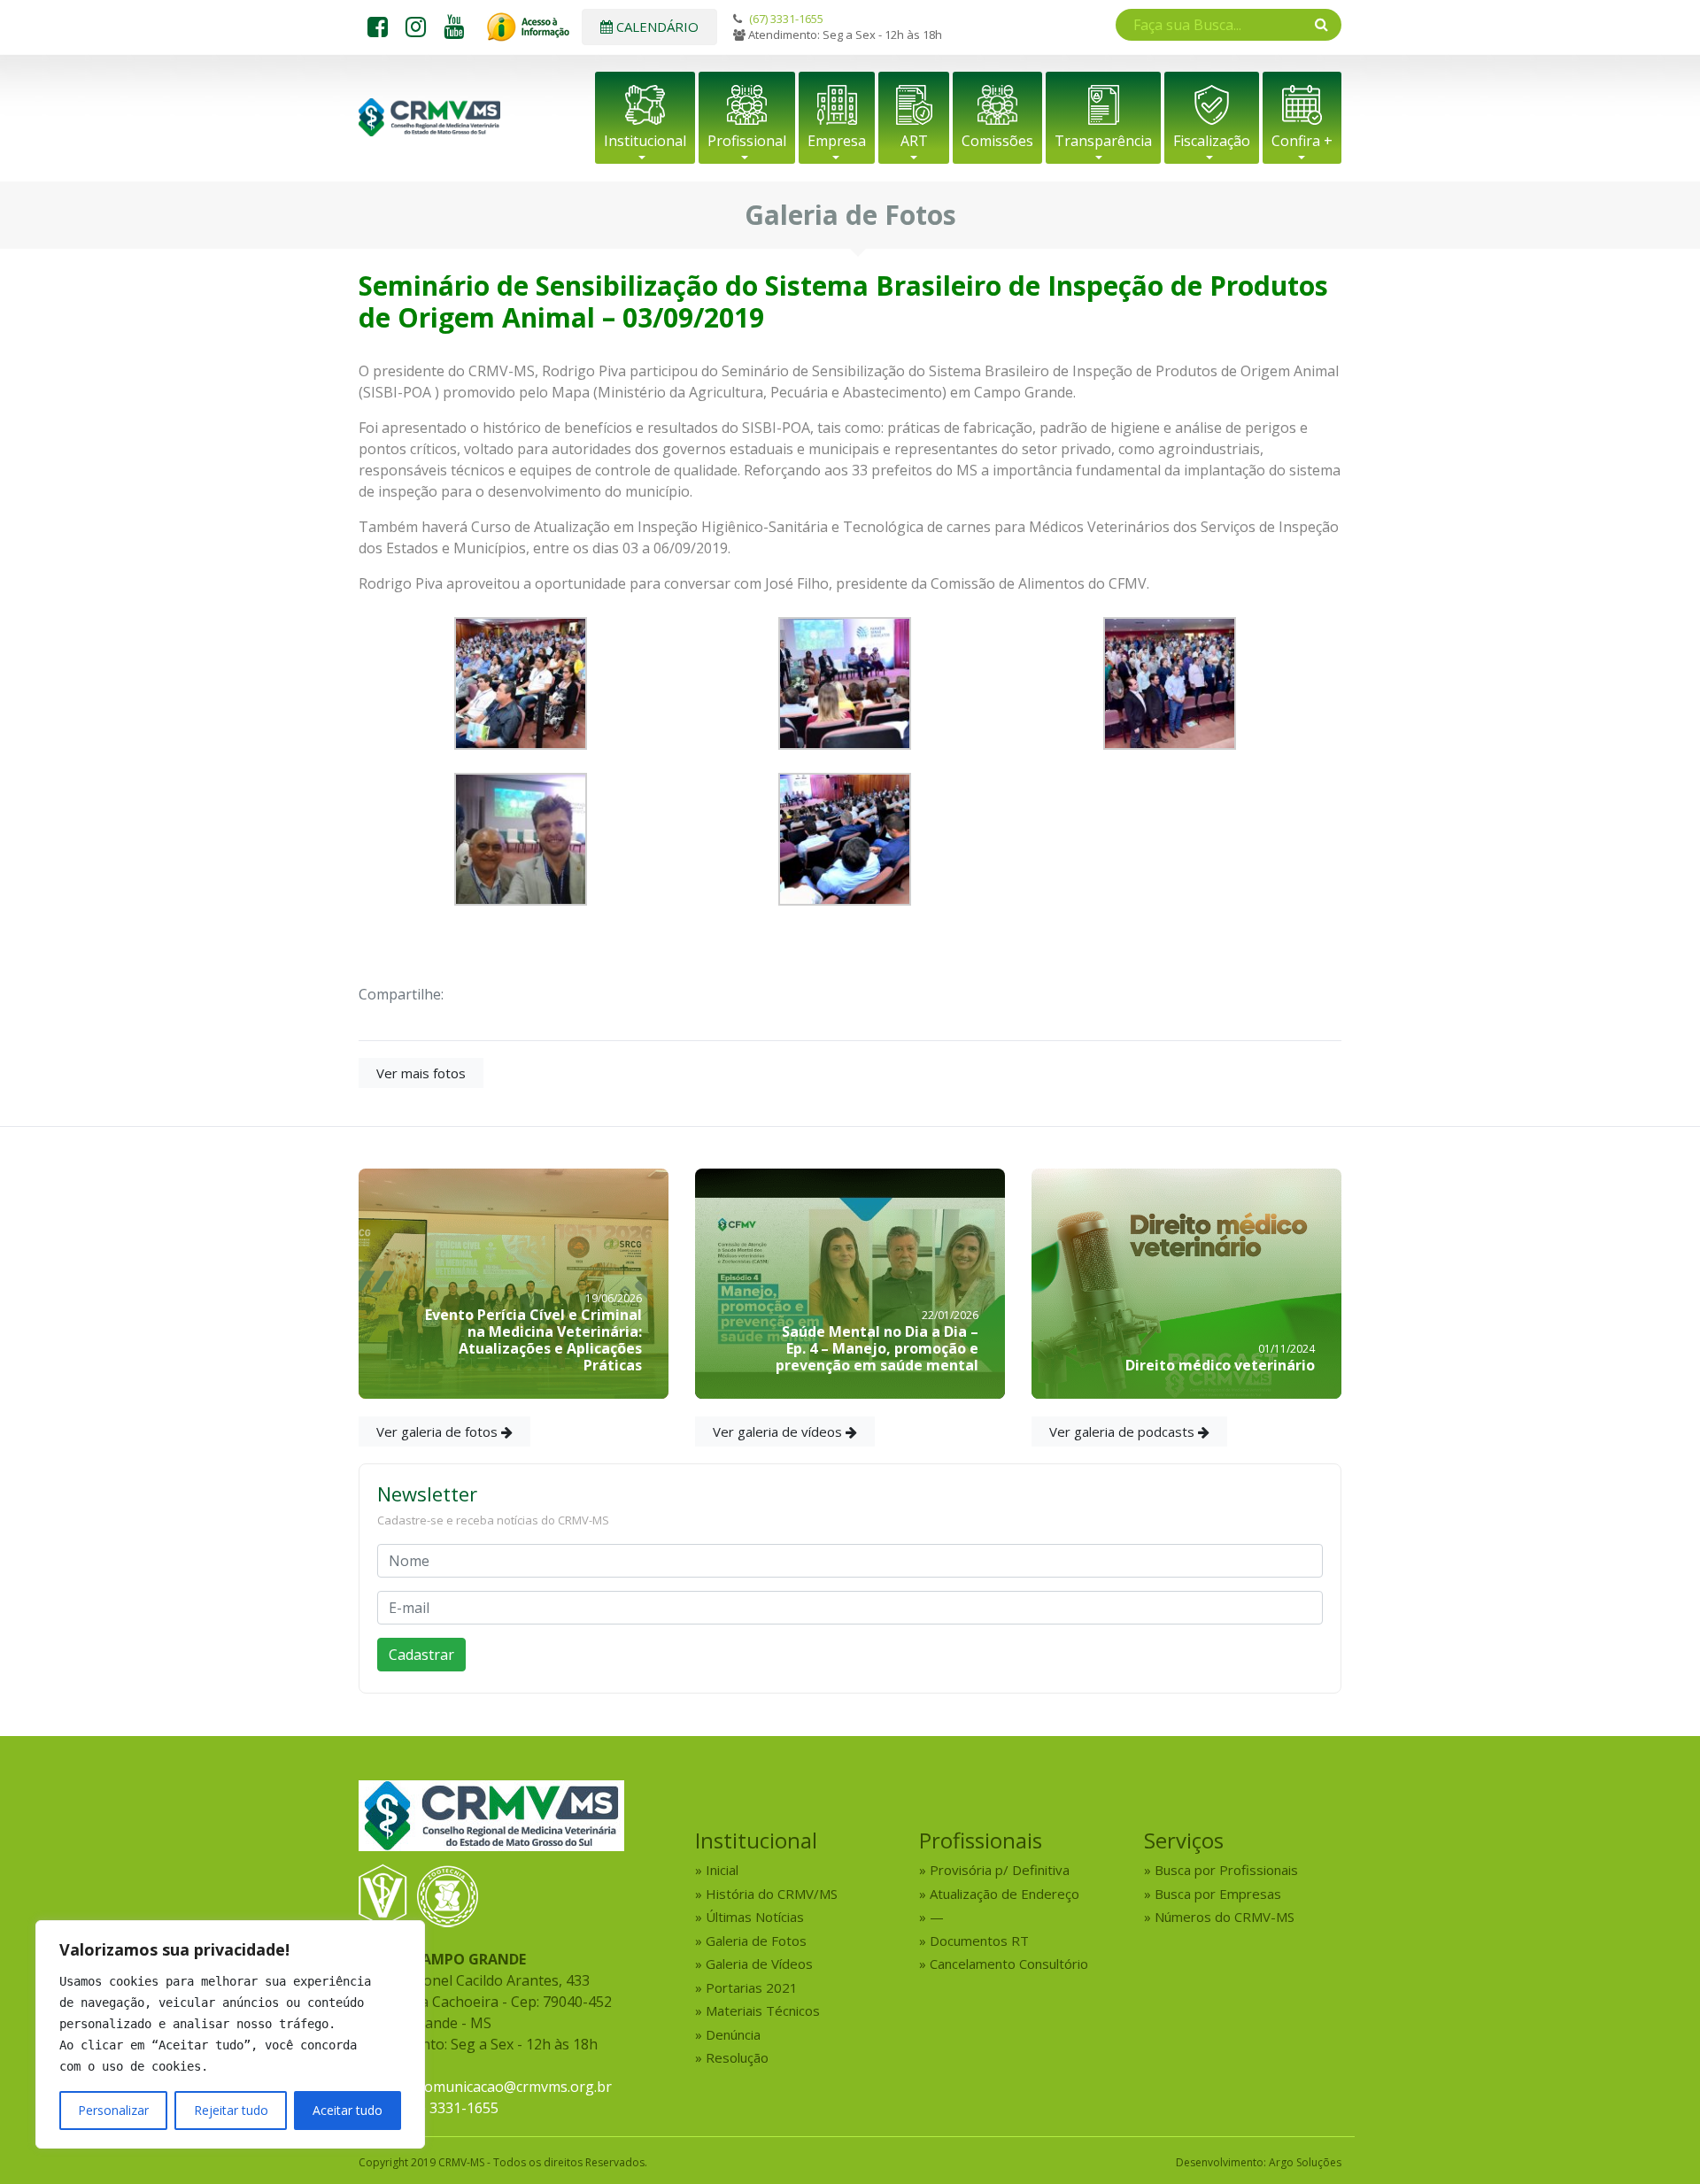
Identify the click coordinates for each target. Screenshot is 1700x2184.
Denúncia (733, 2034)
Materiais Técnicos (763, 2010)
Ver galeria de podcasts (1124, 1432)
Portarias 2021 (752, 1987)
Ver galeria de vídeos (779, 1432)
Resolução (737, 2057)
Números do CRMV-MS (1225, 1917)
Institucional (645, 141)
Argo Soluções (1305, 2162)
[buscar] (1321, 24)
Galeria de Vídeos (759, 1964)
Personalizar (113, 2110)
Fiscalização (1212, 141)
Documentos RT (979, 1941)
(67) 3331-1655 (786, 19)
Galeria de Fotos (756, 1941)
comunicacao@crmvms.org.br (515, 2087)
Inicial (722, 1870)
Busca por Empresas (1218, 1894)
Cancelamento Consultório (1009, 1964)
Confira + (1302, 141)
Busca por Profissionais (1226, 1870)
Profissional (747, 141)
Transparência (1103, 141)
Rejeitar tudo (231, 2110)
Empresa (837, 141)
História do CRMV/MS (772, 1894)
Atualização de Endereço (1005, 1894)
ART (914, 141)
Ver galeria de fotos (439, 1432)
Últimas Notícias (755, 1917)
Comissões (997, 141)
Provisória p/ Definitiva (1000, 1870)
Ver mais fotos (421, 1073)
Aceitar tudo (348, 2110)
